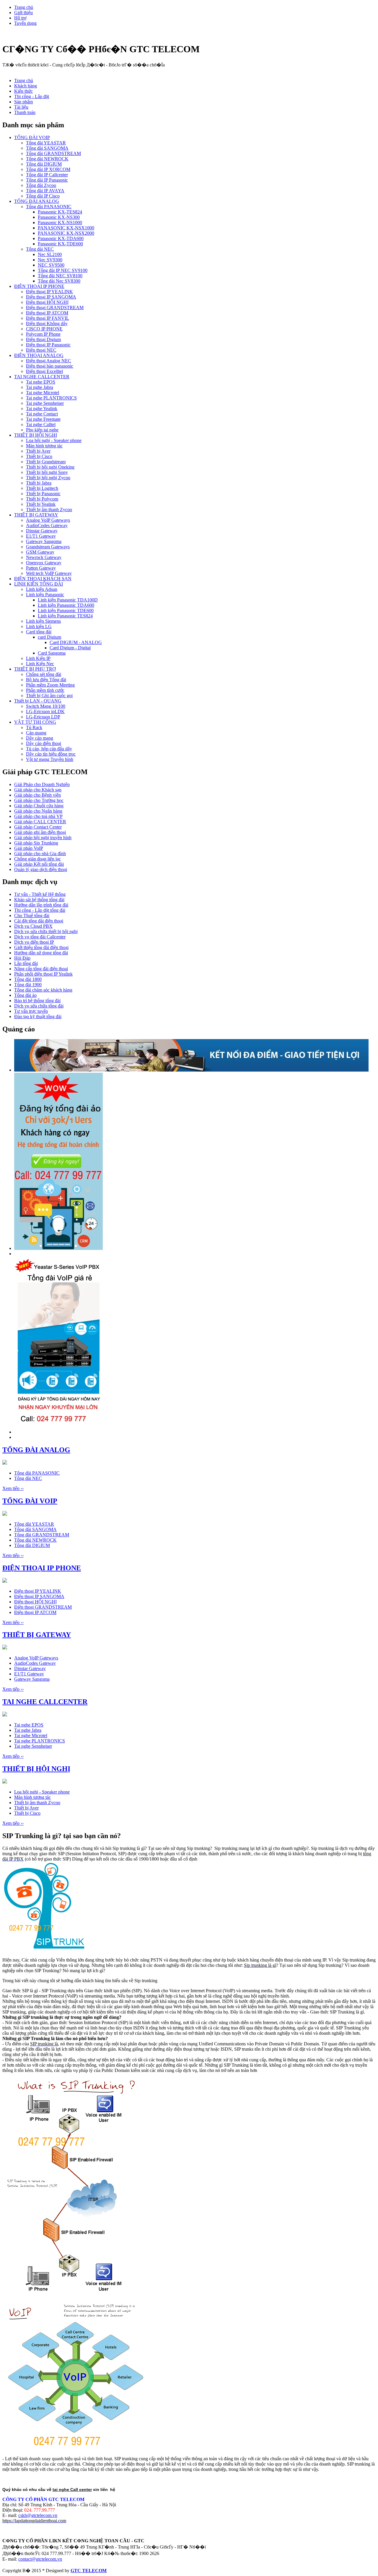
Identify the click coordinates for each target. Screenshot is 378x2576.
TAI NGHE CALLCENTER (42, 377)
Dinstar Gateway (42, 531)
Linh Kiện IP (38, 658)
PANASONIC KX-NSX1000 (66, 228)
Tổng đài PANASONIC (49, 207)
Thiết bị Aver (38, 451)
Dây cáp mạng (40, 738)
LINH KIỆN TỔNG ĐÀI (39, 584)
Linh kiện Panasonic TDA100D (68, 600)
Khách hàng (26, 86)
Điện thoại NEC (41, 350)
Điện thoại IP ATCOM (47, 313)
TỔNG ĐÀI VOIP (32, 137)
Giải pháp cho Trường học (39, 800)
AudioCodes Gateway (47, 525)
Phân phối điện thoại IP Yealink (43, 974)
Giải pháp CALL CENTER (40, 822)
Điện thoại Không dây (47, 323)
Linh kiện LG (39, 626)
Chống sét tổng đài (44, 674)
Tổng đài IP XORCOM (48, 169)
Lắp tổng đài (26, 963)
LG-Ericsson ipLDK (45, 711)
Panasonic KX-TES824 (60, 212)
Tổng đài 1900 (28, 985)
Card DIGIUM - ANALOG (76, 642)
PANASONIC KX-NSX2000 (66, 233)
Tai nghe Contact (42, 414)
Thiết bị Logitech (42, 488)
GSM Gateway (40, 552)
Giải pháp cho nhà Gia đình (40, 853)
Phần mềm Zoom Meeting (50, 685)
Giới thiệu (23, 13)
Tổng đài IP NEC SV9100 (63, 270)
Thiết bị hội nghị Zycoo (48, 478)
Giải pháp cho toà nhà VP (38, 816)
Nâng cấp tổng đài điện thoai (41, 969)
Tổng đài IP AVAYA (45, 191)
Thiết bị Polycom (42, 499)
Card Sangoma (52, 653)
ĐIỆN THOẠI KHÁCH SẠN (43, 579)
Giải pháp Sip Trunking (36, 843)
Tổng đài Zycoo (41, 185)
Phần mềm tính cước (45, 690)
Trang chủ (24, 7)
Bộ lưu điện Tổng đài (46, 680)
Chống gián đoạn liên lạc (38, 859)
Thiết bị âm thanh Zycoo (49, 510)
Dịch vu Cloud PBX (33, 926)
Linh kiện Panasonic (45, 595)
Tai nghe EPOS (41, 382)
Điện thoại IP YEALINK (49, 292)
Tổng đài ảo (25, 995)
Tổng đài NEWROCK (47, 159)
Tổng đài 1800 (28, 979)
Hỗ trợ (20, 18)
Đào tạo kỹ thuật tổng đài (38, 1016)
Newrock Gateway (44, 557)
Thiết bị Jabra (39, 483)
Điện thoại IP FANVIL (48, 318)
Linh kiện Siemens (43, 621)
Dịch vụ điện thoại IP (34, 942)
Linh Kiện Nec (40, 664)
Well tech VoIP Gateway (49, 573)
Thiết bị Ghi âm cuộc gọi (49, 696)
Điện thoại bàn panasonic (50, 366)
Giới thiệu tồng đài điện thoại (41, 947)
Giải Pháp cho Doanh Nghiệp (42, 784)
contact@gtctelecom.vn (40, 2559)
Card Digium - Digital (70, 648)
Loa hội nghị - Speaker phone (54, 440)
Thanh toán (25, 112)
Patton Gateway (41, 568)
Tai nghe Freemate (43, 419)
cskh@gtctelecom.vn (38, 2515)
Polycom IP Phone (43, 334)
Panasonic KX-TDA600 (61, 238)
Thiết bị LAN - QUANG (38, 701)
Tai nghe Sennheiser (45, 403)
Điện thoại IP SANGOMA (51, 297)
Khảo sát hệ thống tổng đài (39, 900)
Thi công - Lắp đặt (32, 96)
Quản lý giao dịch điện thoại (41, 869)
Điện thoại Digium (43, 339)
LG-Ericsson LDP (43, 717)
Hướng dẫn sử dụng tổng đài (41, 953)
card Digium (49, 637)
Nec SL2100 (50, 254)
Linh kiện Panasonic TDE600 (66, 610)
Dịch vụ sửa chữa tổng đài (39, 1006)
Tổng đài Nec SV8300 (59, 281)
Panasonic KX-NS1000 (60, 222)
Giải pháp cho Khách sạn (38, 790)
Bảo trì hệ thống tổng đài (37, 1001)
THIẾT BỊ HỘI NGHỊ (36, 435)
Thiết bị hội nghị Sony (47, 472)
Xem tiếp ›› (13, 1488)
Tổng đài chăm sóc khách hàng (43, 990)
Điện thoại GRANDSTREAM (55, 308)
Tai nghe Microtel (43, 393)
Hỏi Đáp (22, 958)
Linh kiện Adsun (42, 589)
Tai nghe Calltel (41, 424)
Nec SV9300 (50, 260)
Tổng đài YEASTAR (46, 143)
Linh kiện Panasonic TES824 (65, 616)
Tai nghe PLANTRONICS (51, 398)
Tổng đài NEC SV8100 (60, 276)
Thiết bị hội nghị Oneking (50, 467)
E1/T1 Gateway (41, 536)
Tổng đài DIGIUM (44, 164)
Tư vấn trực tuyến (31, 1011)
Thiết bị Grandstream (46, 462)
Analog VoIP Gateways (48, 520)
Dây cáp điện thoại (44, 743)
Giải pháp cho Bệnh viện (38, 795)
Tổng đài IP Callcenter (47, 175)
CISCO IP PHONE (44, 329)
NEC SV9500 (51, 265)
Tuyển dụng (25, 23)
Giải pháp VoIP (29, 848)
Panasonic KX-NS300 (59, 217)
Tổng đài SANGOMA (47, 148)
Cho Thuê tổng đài (32, 916)
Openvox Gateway (44, 563)
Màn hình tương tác (44, 446)
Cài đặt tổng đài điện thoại (39, 921)
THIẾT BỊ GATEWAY (36, 515)
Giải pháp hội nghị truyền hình (43, 838)
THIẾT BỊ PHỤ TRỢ (35, 669)
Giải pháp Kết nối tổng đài (39, 864)
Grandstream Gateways (48, 547)
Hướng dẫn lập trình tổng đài (41, 905)
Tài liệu (21, 107)
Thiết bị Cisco (39, 456)
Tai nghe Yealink (42, 409)
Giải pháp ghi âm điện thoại (40, 832)
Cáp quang (36, 733)
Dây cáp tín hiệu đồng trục (51, 754)
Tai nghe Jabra (40, 387)
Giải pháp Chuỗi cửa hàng (39, 806)
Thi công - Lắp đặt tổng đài (40, 910)
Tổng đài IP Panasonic (47, 180)
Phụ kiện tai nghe (42, 430)
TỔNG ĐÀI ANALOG (37, 201)
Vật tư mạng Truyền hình (50, 759)
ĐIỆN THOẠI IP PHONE (39, 286)
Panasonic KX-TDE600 (60, 244)
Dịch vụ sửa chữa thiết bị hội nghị (46, 931)
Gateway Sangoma (44, 541)
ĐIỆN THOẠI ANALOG (39, 355)
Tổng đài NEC (40, 249)
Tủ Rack (34, 727)
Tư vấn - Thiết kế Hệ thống (40, 894)
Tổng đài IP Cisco (43, 196)
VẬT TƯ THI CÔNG (35, 722)
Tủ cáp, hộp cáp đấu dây (49, 749)
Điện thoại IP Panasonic (48, 345)
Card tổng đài (39, 632)
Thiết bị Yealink (41, 504)
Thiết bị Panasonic (43, 494)
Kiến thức (23, 91)
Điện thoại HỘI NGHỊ (47, 302)
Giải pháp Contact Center (38, 827)
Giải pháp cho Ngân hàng (38, 811)
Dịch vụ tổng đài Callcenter (40, 937)
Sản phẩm (23, 102)
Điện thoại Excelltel (44, 371)
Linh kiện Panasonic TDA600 (66, 605)
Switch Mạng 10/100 (46, 706)
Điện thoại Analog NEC (49, 361)
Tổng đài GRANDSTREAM (53, 153)
